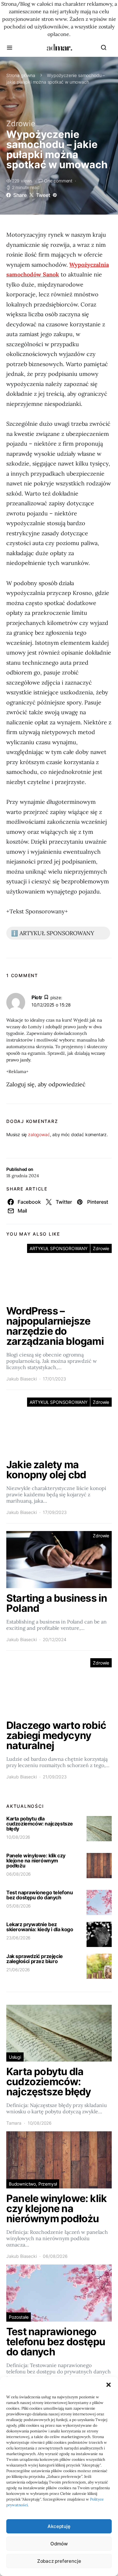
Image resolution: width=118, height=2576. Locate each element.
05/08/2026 (19, 1906)
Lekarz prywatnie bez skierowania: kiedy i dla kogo (40, 1927)
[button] (109, 2385)
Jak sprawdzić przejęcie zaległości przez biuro (35, 1959)
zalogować (39, 1134)
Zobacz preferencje (59, 2561)
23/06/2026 (18, 1938)
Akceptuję (59, 2526)
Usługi (15, 2057)
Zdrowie (21, 124)
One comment (58, 181)
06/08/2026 (19, 1874)
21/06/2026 (18, 1970)
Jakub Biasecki (22, 1379)
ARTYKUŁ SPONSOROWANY (59, 1248)
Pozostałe (19, 2317)
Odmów (59, 2544)
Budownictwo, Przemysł (33, 2184)
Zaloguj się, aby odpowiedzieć (46, 1084)
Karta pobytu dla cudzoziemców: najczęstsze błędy (40, 1824)
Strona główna (21, 75)
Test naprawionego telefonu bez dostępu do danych (40, 1895)
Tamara (14, 2123)
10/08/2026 (18, 1837)
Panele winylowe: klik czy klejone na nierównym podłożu (36, 1861)
